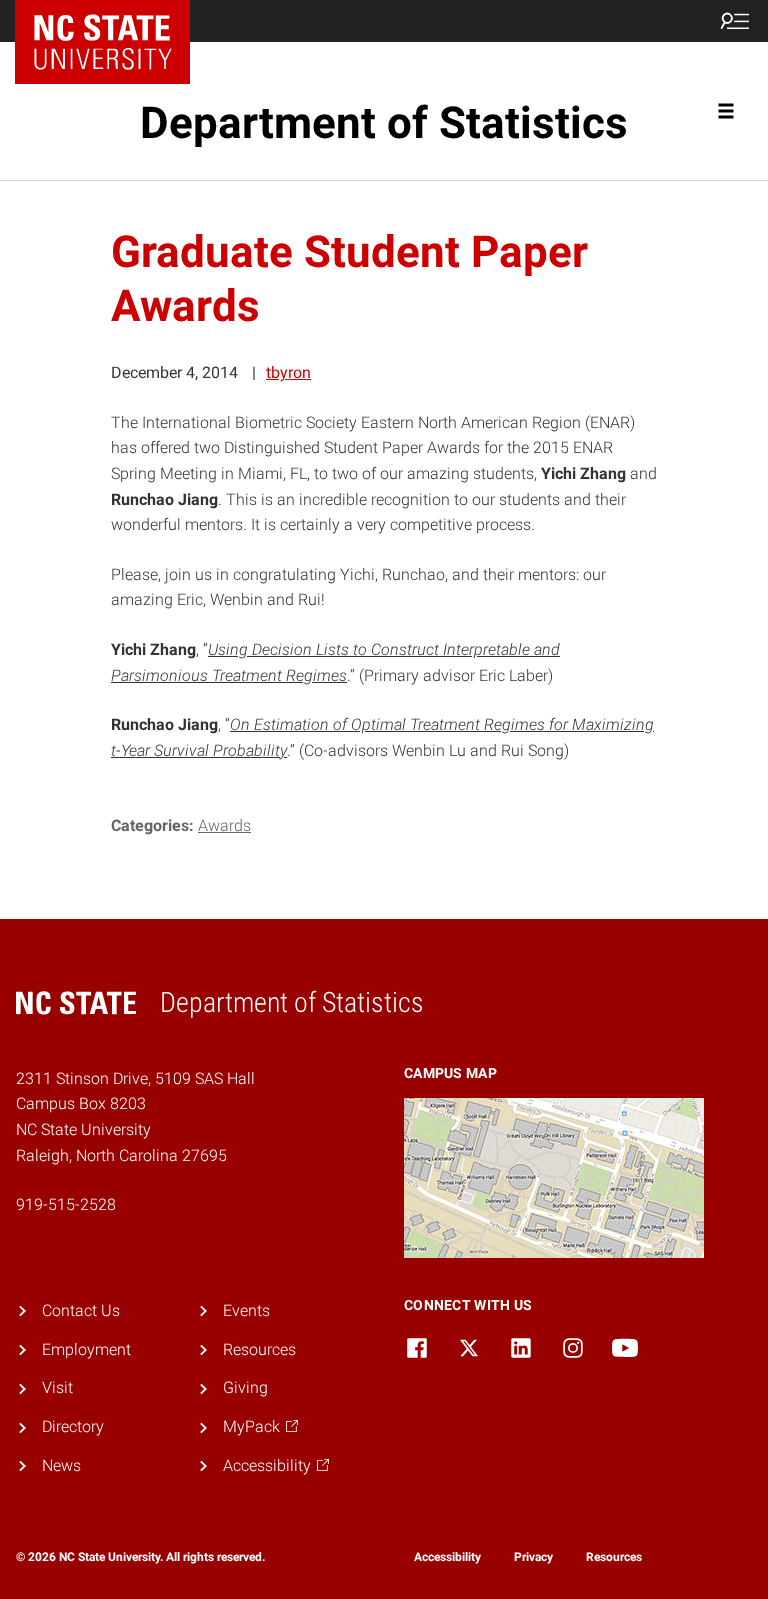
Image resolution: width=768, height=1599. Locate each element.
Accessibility (447, 1557)
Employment (86, 1349)
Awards (224, 825)
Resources (259, 1349)
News (61, 1465)
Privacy (533, 1557)
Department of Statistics (384, 123)
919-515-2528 (66, 1204)
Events (246, 1310)
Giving (245, 1387)
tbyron (288, 372)
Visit (57, 1387)
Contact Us (81, 1310)
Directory (73, 1426)
